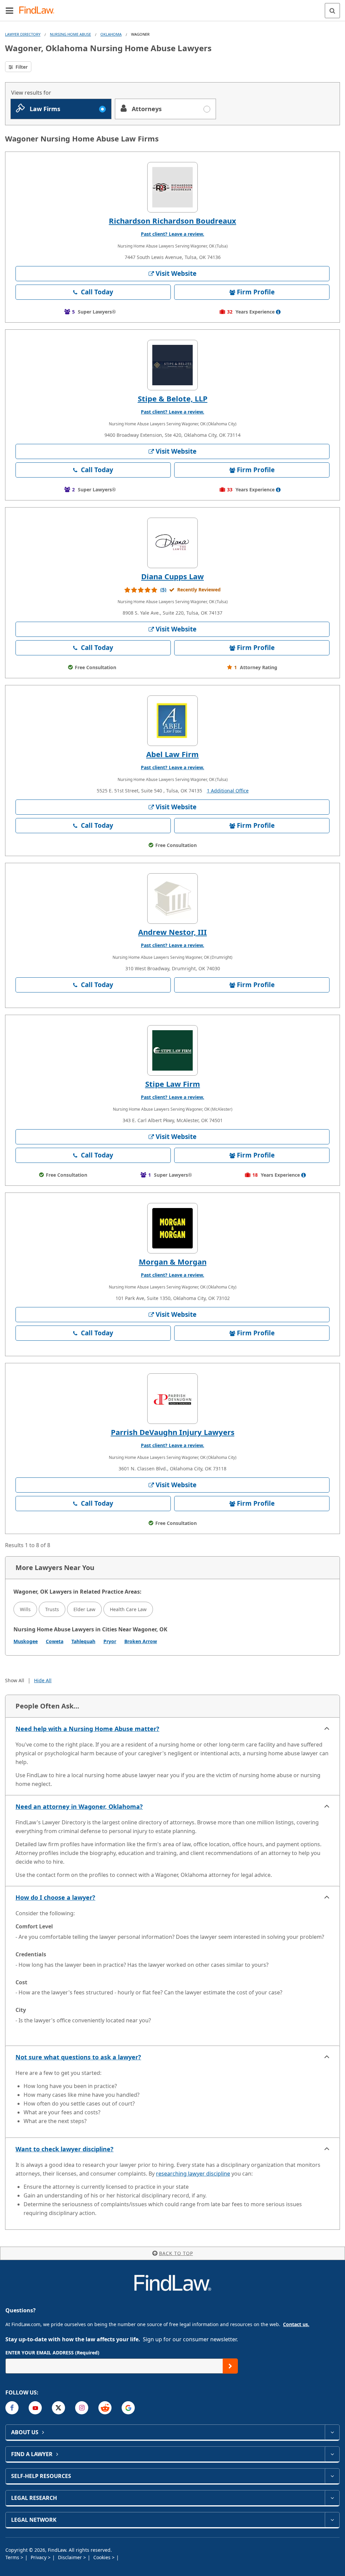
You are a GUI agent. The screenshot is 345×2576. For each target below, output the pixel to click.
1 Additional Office (228, 791)
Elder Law (84, 1609)
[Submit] (230, 2366)
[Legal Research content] (332, 2498)
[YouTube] (35, 2408)
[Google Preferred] (128, 2408)
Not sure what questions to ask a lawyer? (78, 2057)
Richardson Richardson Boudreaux (172, 221)
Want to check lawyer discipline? (65, 2149)
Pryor (110, 1641)
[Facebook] (12, 2408)
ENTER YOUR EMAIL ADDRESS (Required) (52, 2353)
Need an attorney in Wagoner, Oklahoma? (79, 1806)
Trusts (52, 1609)
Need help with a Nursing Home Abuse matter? (87, 1729)
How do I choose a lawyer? (55, 1897)
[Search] (332, 11)
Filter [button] (21, 67)
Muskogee (26, 1641)
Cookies (103, 2557)
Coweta (55, 1641)
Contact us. (296, 2324)
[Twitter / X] (58, 2408)
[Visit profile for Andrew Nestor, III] (172, 899)
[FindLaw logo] (39, 11)
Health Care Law (128, 1609)
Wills (25, 1609)
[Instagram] (82, 2408)
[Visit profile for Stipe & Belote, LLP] (172, 365)
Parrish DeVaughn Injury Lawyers (173, 1432)
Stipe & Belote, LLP (173, 398)
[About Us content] (332, 2432)
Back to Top (176, 2253)
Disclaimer (71, 2557)
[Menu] (9, 10)
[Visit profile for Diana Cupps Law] (172, 543)
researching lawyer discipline (193, 2174)
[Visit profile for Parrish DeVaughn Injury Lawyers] (172, 1399)
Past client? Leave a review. (172, 234)
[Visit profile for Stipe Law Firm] (172, 1050)
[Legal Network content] (332, 2520)
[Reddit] (105, 2408)
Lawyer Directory (23, 34)
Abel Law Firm (172, 754)
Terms (13, 2557)
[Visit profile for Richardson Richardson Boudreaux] (172, 187)
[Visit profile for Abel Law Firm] (172, 721)
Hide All (43, 1680)
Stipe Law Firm (173, 1084)
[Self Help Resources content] (332, 2476)
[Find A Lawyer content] (332, 2454)
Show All (15, 1680)
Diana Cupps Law (172, 576)
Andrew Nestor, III (172, 932)
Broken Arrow (141, 1641)
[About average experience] (278, 312)
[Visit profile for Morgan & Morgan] (172, 1228)
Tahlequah (83, 1641)
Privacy (39, 2557)
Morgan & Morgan (173, 1262)
